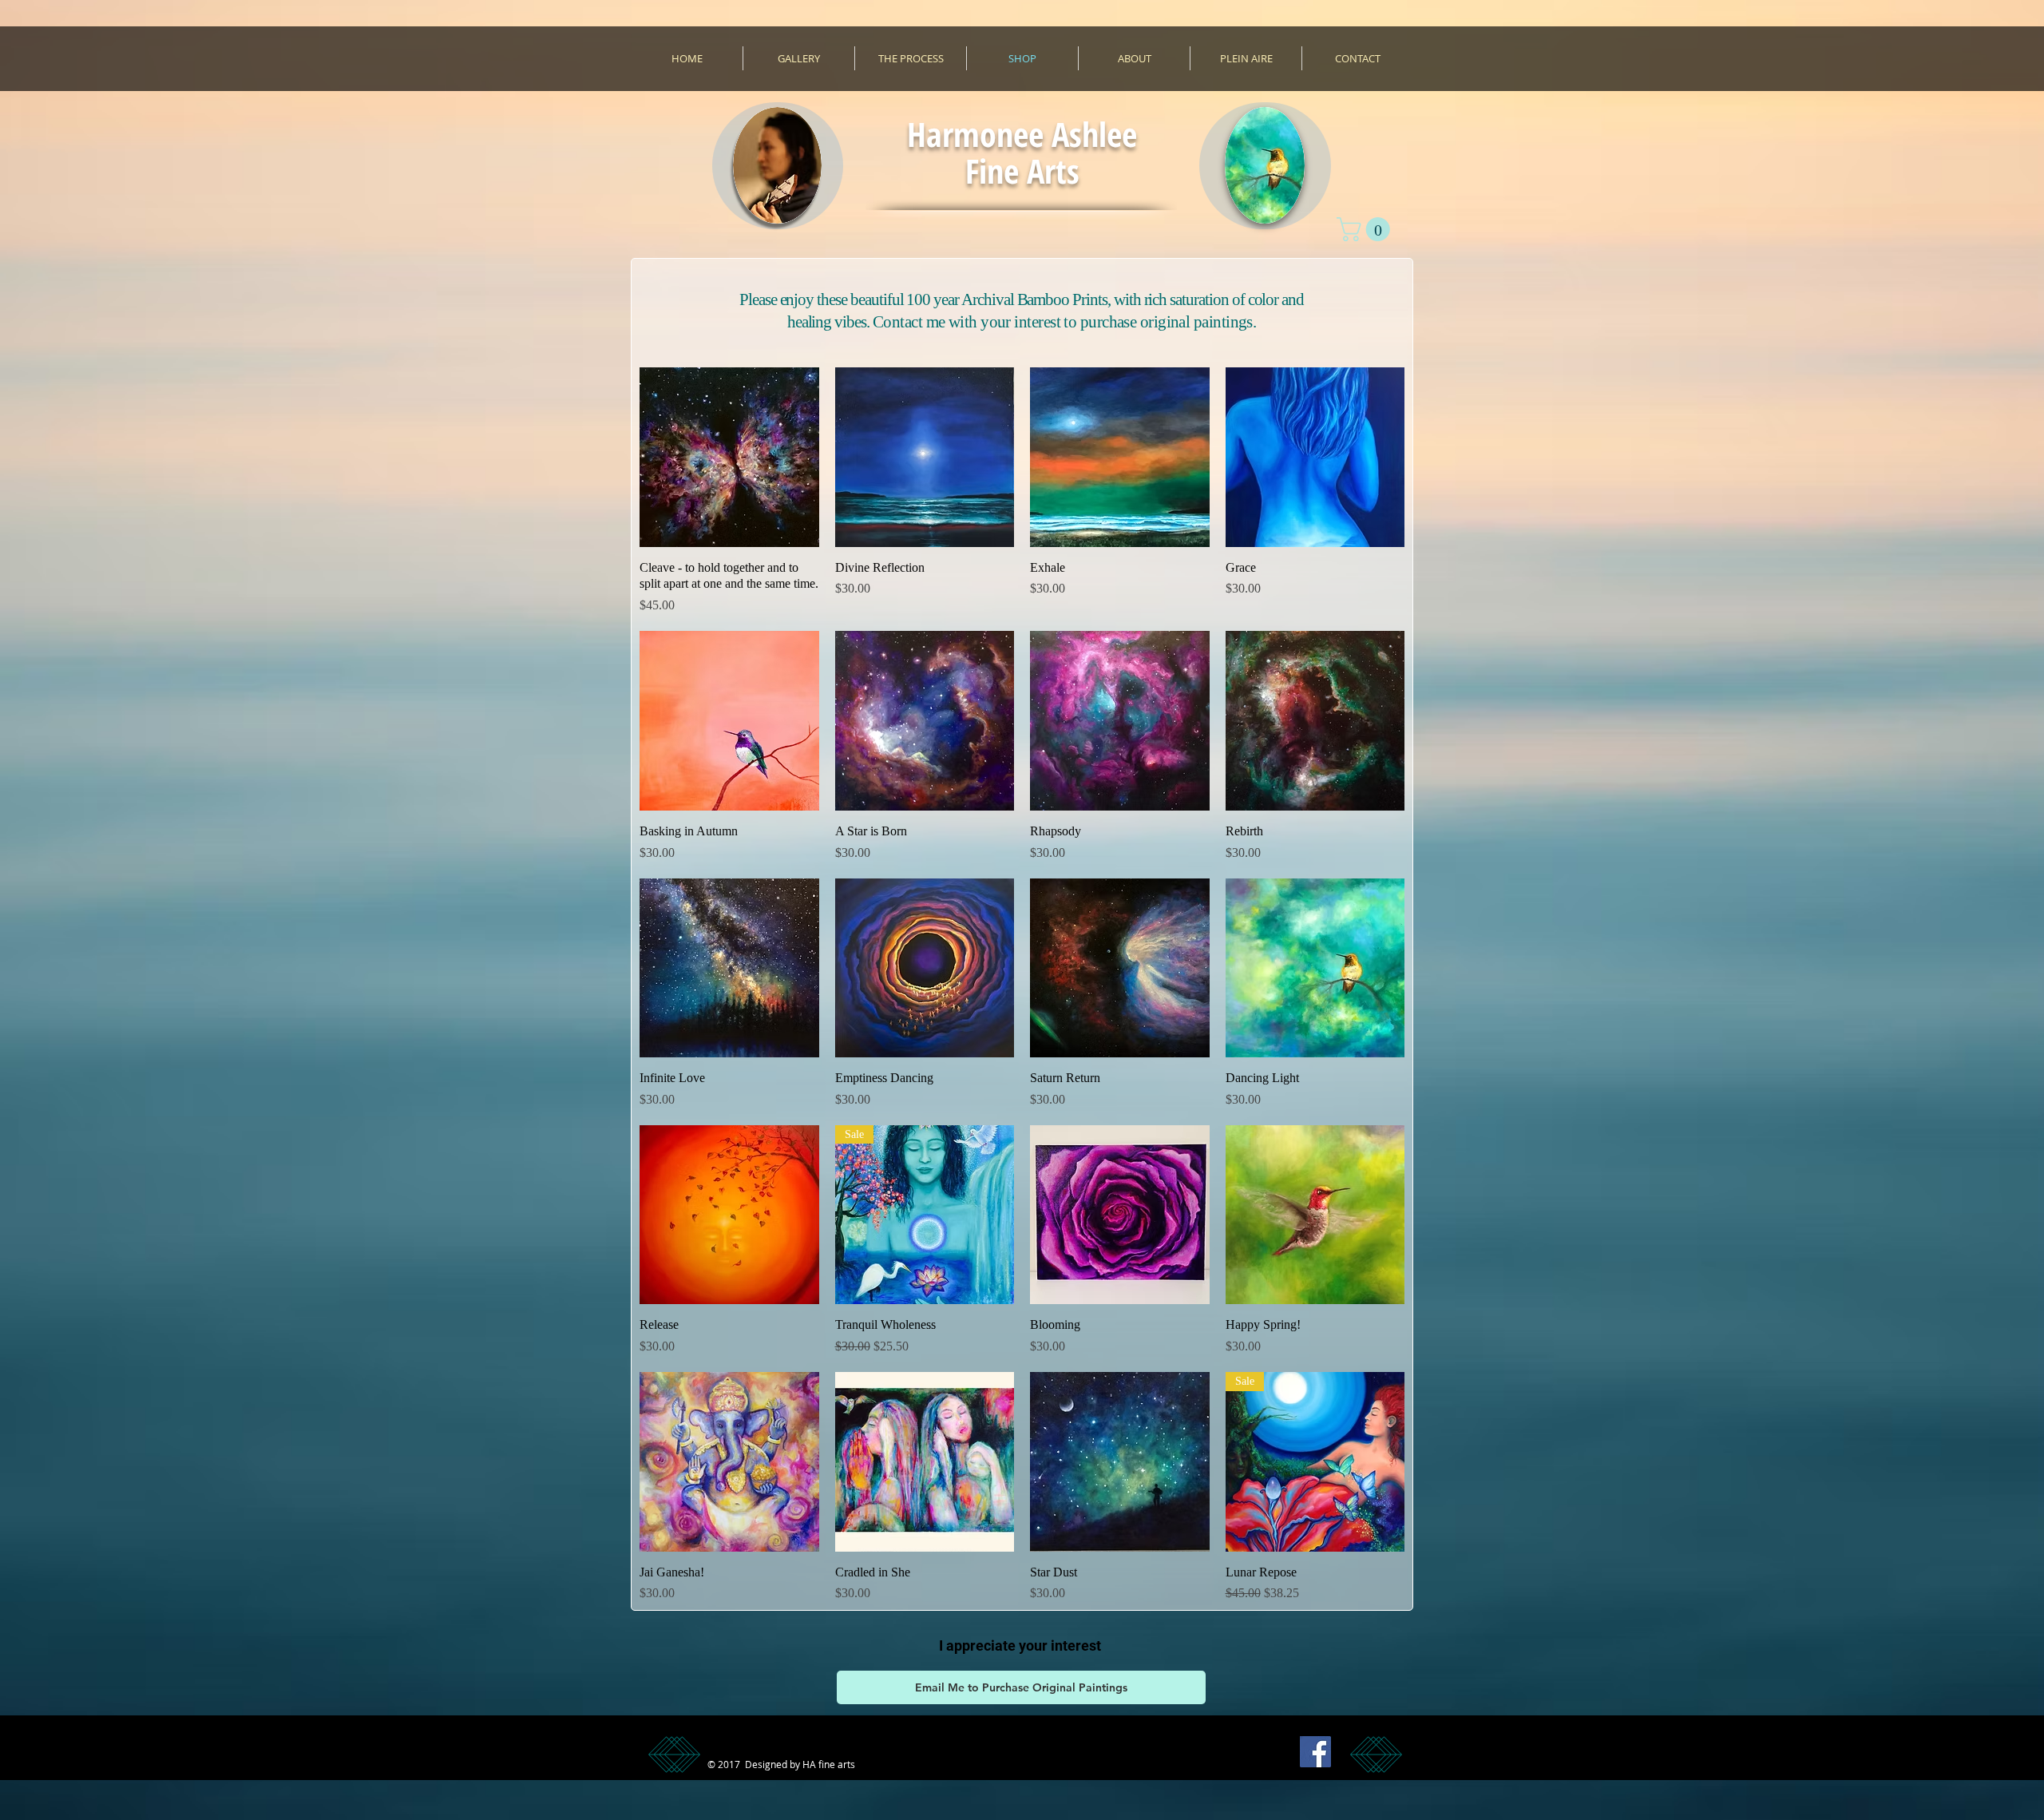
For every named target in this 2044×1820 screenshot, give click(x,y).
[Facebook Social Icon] (1315, 1752)
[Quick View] (729, 457)
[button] (1366, 229)
